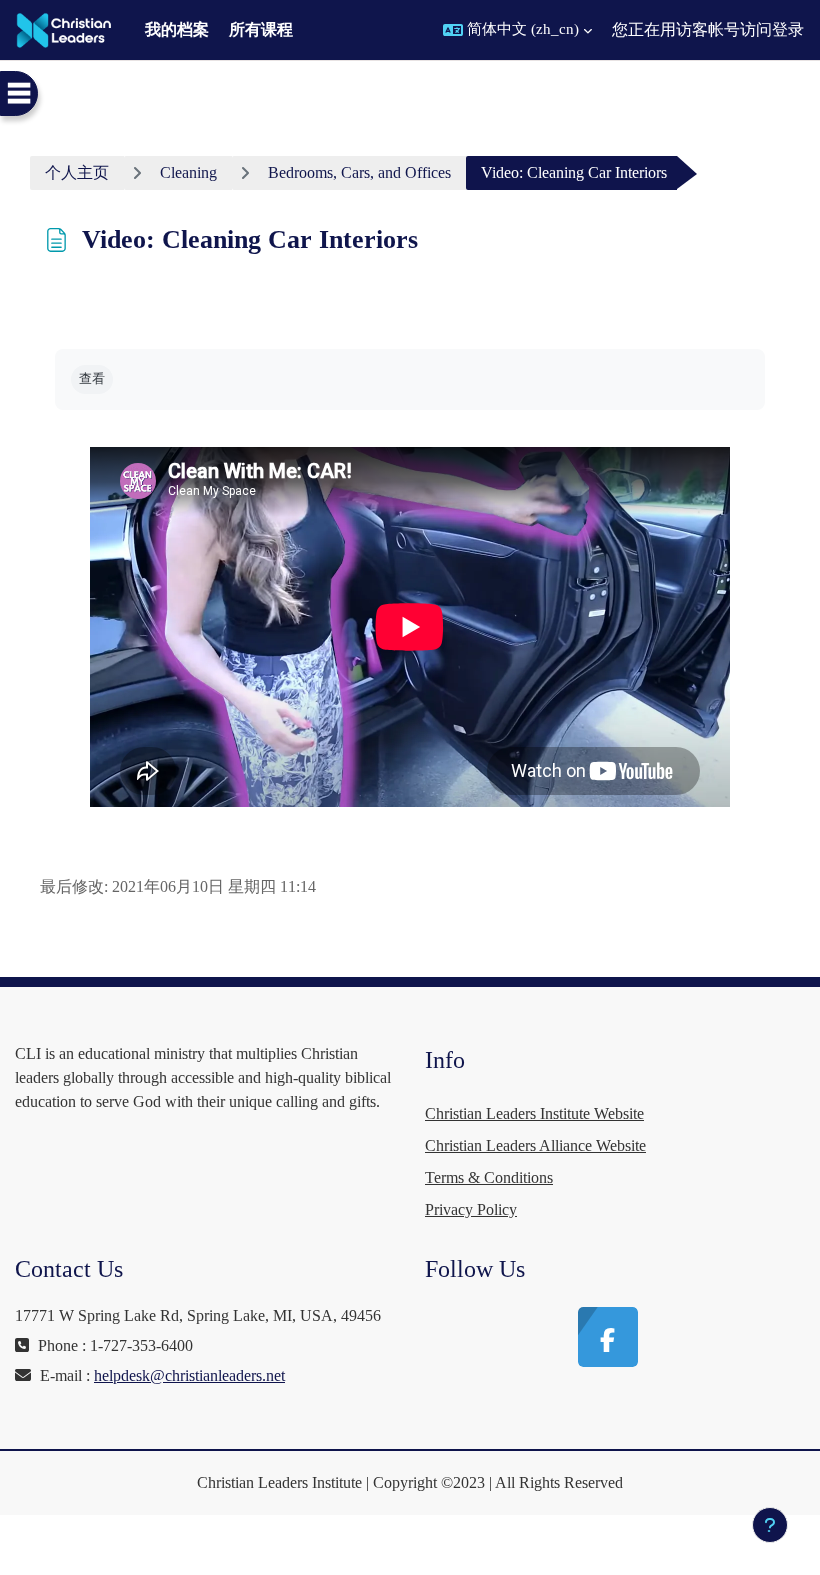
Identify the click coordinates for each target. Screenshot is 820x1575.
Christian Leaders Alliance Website (535, 1145)
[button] (517, 30)
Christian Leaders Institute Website (534, 1113)
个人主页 (77, 172)
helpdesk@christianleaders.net (189, 1375)
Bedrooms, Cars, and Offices (359, 172)
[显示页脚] (770, 1525)
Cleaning (188, 172)
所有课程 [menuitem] (261, 29)
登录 (788, 29)
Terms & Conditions (489, 1177)
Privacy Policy (471, 1209)
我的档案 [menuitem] (177, 29)
